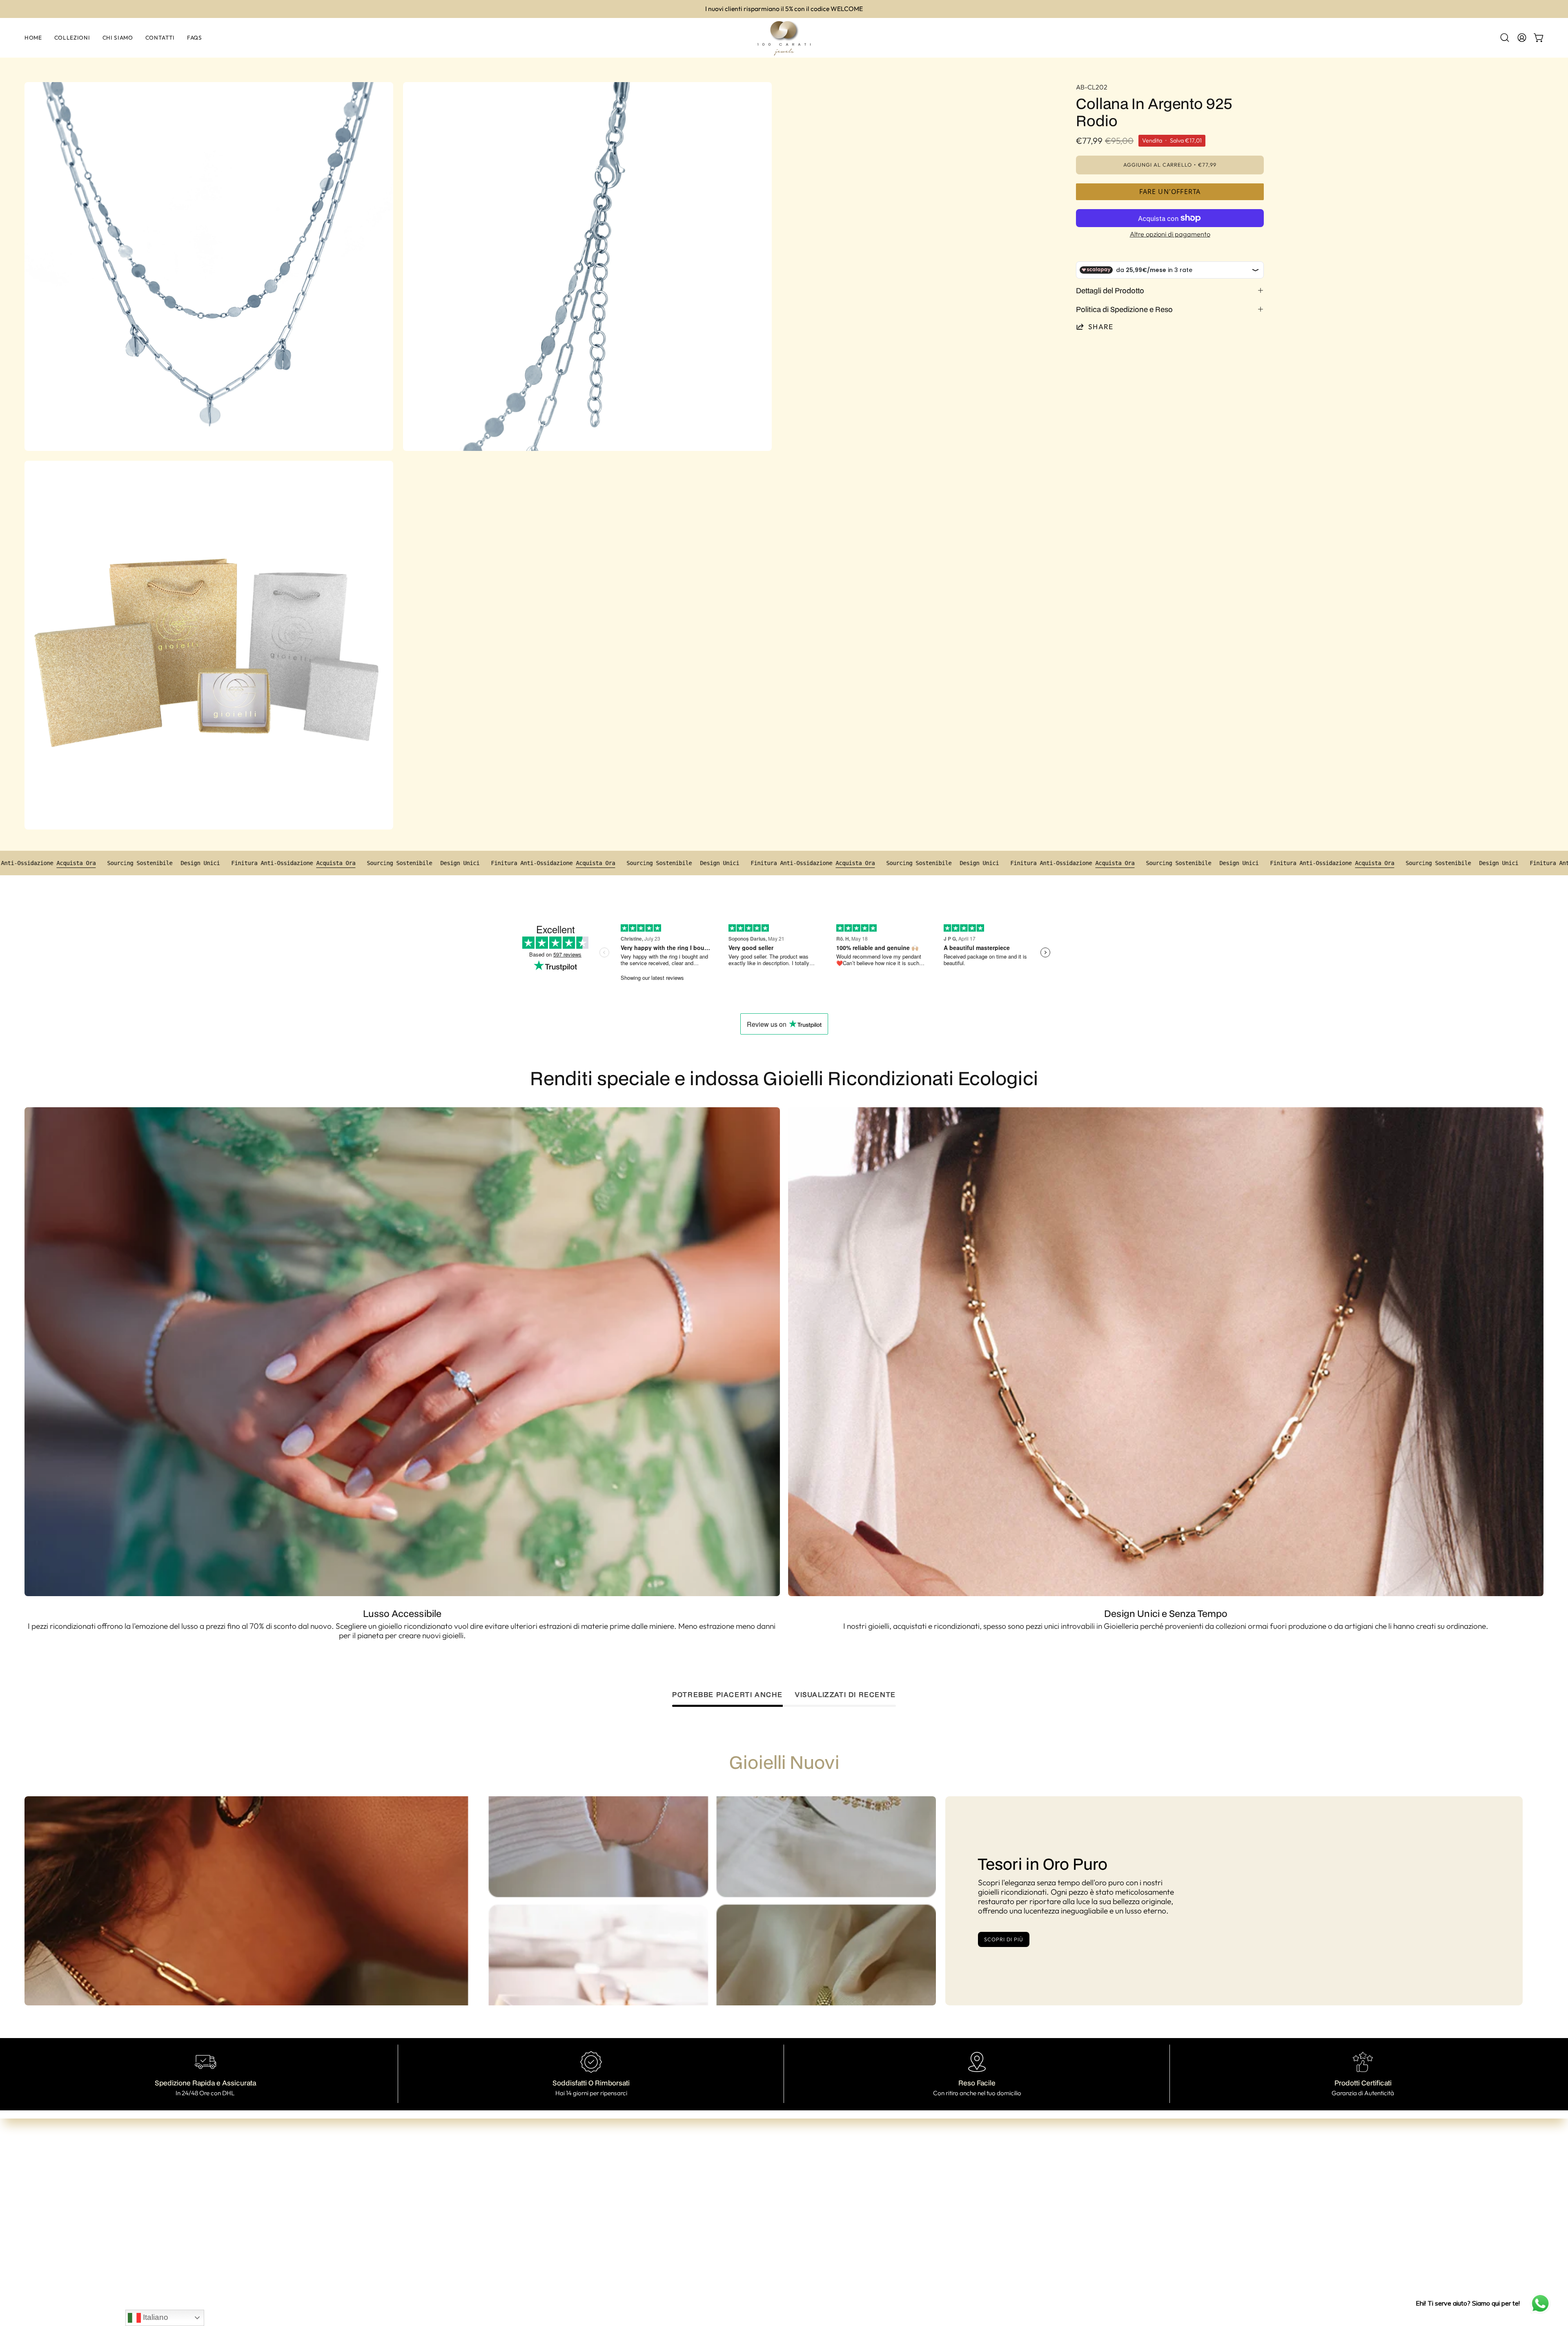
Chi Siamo (670, 2189)
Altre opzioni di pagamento (1170, 234)
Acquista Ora (51, 863)
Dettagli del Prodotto (1110, 290)
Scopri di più (1003, 1939)
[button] (1505, 38)
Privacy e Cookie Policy (804, 2228)
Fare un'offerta (1170, 192)
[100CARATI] (784, 38)
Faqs (662, 2215)
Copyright (782, 2241)
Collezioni (669, 2176)
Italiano (155, 2317)
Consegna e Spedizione (804, 2201)
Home (664, 2163)
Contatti (667, 2202)
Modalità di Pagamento (804, 2188)
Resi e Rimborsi (790, 2214)
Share (1101, 327)
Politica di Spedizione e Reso (1124, 309)
